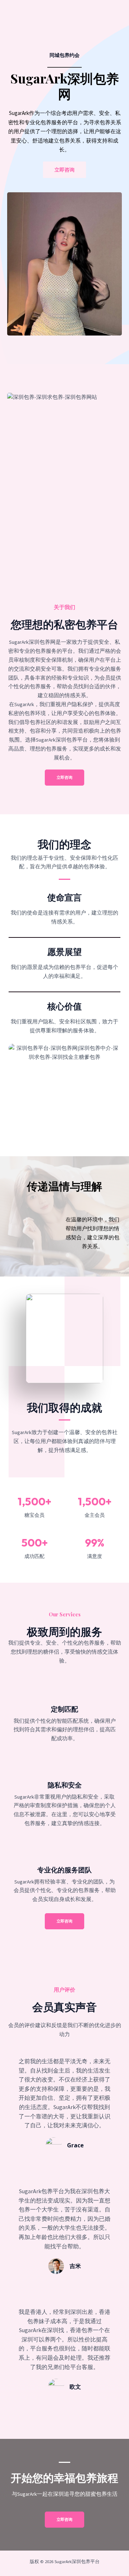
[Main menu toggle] (113, 14)
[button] (64, 1921)
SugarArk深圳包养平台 (61, 14)
